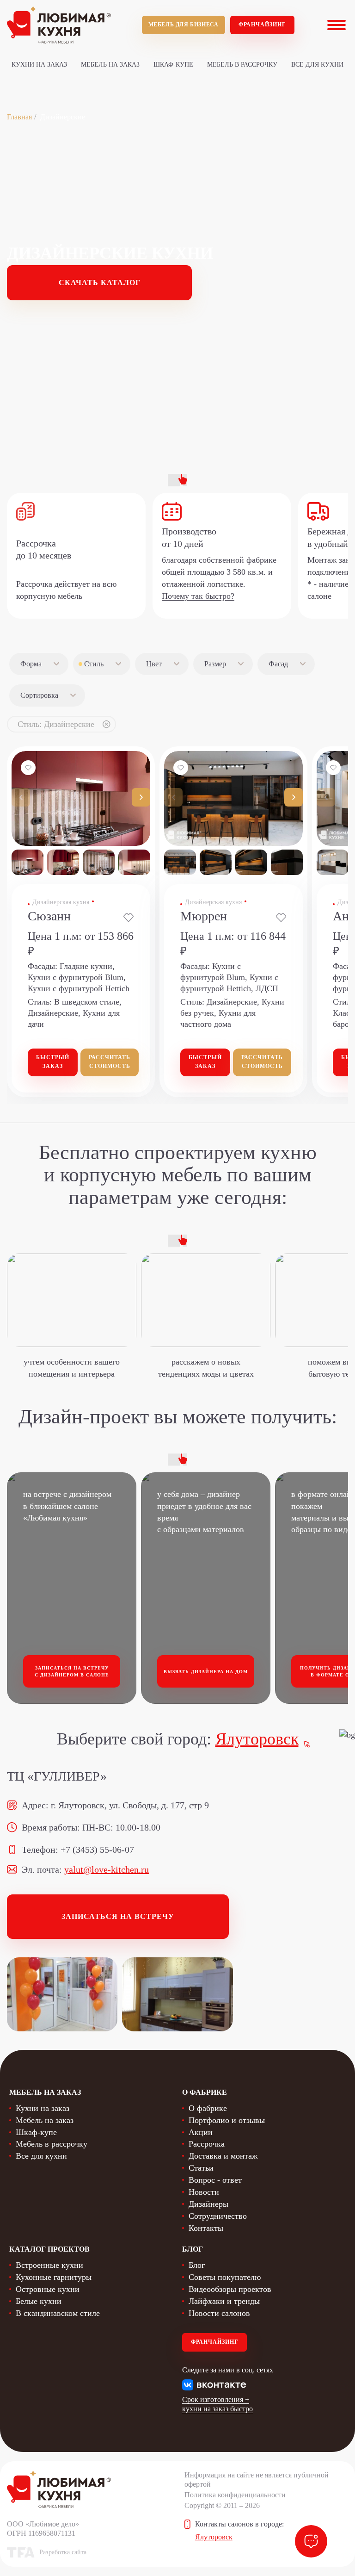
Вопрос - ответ (215, 2180)
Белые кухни (39, 2301)
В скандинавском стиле (58, 2313)
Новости (204, 2192)
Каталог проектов (49, 2249)
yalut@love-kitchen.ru (107, 1869)
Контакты (206, 2228)
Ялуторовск (257, 1739)
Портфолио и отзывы (227, 2120)
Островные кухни (48, 2289)
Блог (197, 2265)
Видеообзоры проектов (230, 2289)
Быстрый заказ (53, 1062)
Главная (19, 117)
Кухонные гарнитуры (54, 2277)
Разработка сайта (63, 2552)
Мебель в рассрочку (242, 65)
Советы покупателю (225, 2277)
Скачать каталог (100, 282)
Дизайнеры (208, 2204)
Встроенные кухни (49, 2265)
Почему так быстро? (198, 596)
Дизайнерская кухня (61, 902)
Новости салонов (219, 2313)
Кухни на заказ (39, 65)
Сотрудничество (218, 2216)
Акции (201, 2132)
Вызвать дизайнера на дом (206, 1672)
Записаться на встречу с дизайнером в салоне (72, 1672)
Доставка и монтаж (223, 2156)
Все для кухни (317, 65)
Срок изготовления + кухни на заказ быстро (217, 2404)
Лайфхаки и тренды (224, 2301)
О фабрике (208, 2108)
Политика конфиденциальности (235, 2495)
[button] (141, 797)
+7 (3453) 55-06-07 (97, 1850)
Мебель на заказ (110, 65)
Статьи (201, 2168)
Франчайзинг (262, 25)
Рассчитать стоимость (110, 1062)
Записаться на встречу (118, 1916)
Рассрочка (207, 2144)
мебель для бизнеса (184, 25)
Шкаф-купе (173, 65)
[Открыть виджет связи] (311, 2541)
